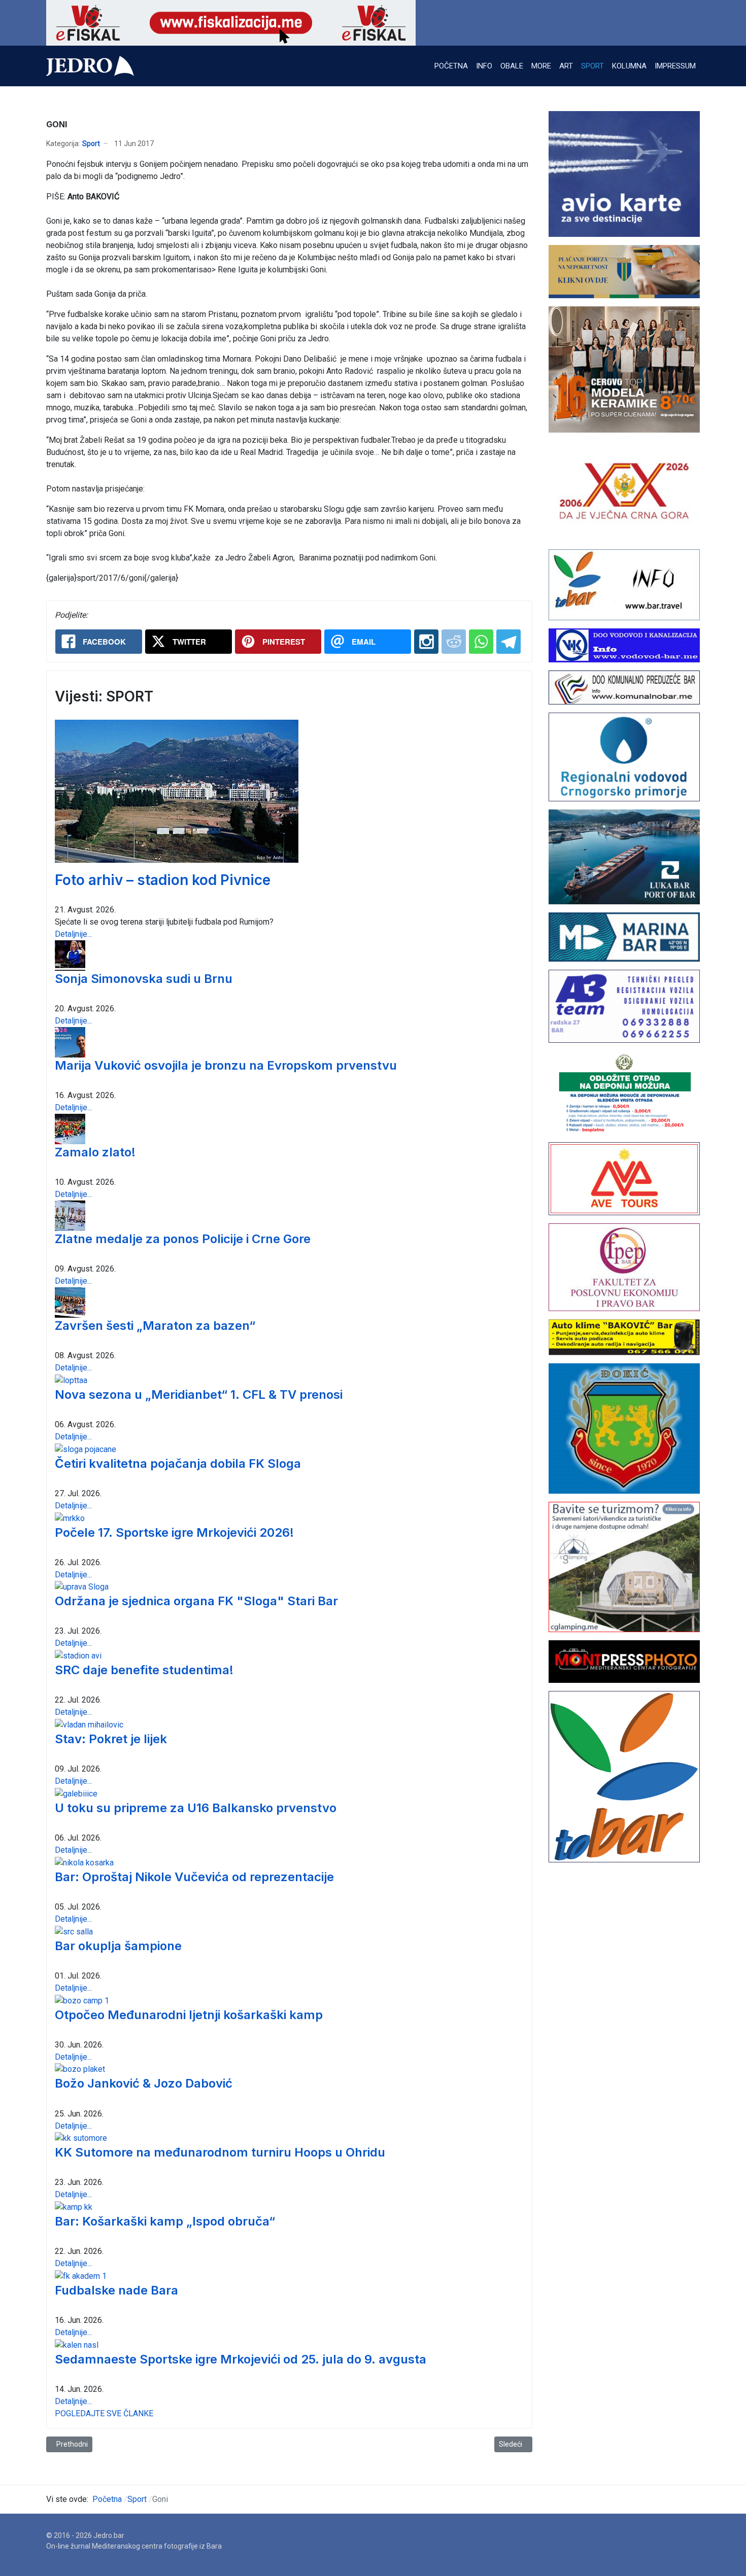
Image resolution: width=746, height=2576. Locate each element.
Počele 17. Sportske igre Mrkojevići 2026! (174, 1532)
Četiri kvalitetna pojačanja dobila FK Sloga (178, 1463)
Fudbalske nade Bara (116, 2290)
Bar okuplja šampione (118, 1946)
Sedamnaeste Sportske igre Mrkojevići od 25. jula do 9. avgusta (241, 2359)
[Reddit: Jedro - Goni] (454, 642)
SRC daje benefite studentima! (144, 1670)
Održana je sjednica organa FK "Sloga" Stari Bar (196, 1601)
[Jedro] (90, 66)
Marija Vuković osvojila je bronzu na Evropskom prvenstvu (226, 1065)
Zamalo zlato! (95, 1152)
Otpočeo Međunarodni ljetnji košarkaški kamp (189, 2015)
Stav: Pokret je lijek (111, 1739)
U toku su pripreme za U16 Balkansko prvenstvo (196, 1808)
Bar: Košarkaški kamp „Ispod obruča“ (165, 2221)
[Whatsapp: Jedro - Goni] (481, 642)
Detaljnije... (73, 934)
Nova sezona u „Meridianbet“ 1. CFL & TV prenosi (199, 1395)
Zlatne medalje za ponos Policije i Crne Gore (183, 1239)
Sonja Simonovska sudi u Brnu (144, 979)
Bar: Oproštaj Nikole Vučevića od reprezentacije (194, 1877)
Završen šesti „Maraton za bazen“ (155, 1326)
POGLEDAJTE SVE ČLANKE (104, 2413)
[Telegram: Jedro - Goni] (508, 642)
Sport (91, 144)
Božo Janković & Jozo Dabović (144, 2083)
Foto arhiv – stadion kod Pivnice (163, 880)
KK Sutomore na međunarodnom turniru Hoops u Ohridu (220, 2152)
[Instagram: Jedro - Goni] (426, 642)
